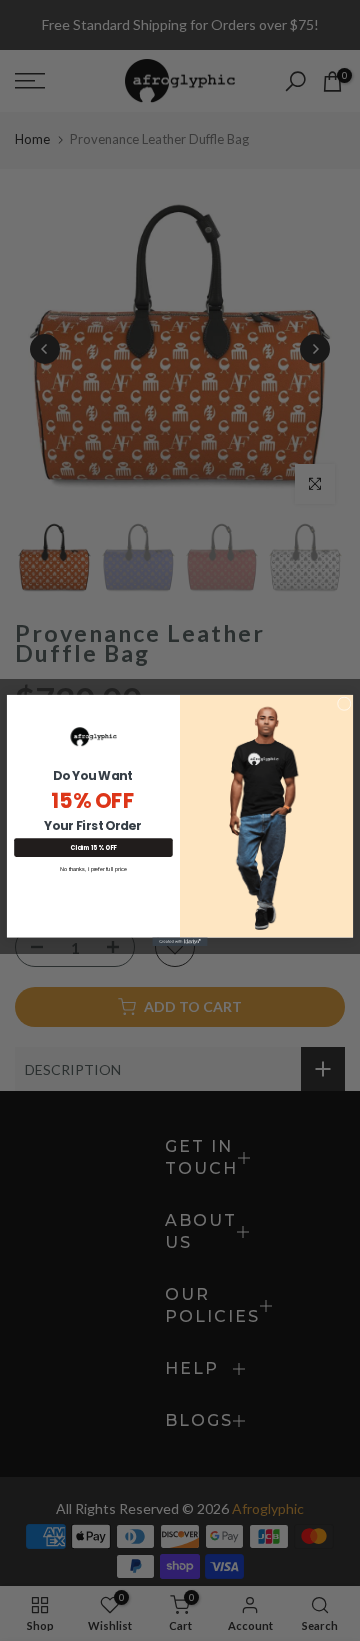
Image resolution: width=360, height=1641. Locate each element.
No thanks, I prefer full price (93, 869)
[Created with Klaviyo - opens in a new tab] (179, 942)
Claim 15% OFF (93, 847)
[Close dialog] (344, 704)
